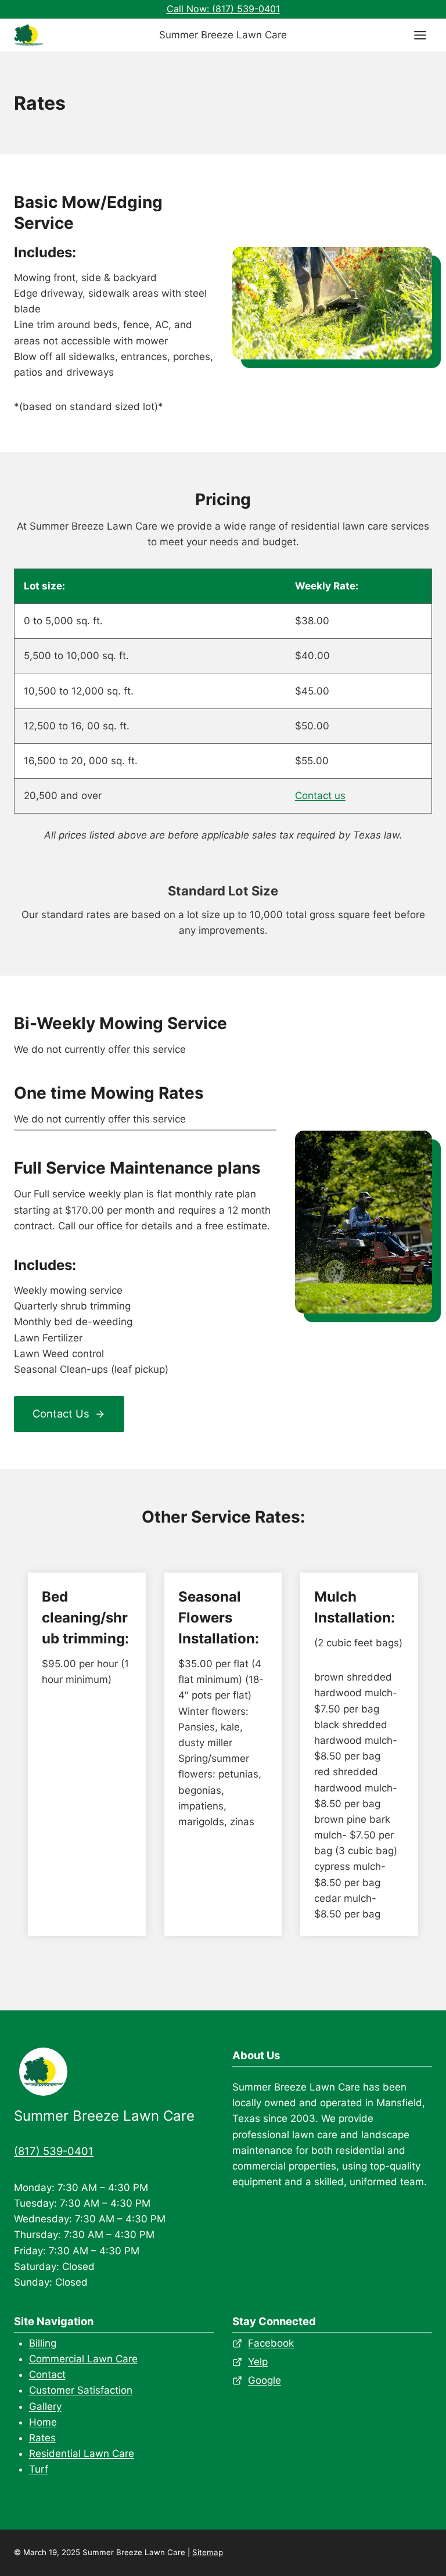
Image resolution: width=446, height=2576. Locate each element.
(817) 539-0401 (54, 2151)
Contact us (320, 796)
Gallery (45, 2406)
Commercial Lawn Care (83, 2359)
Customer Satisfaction (81, 2390)
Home (43, 2422)
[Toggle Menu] (420, 35)
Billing (43, 2343)
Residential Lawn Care (82, 2453)
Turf (39, 2469)
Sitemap (208, 2552)
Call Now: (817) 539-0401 (223, 9)
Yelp (258, 2362)
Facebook (271, 2343)
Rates (42, 2438)
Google (265, 2380)
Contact (47, 2374)
